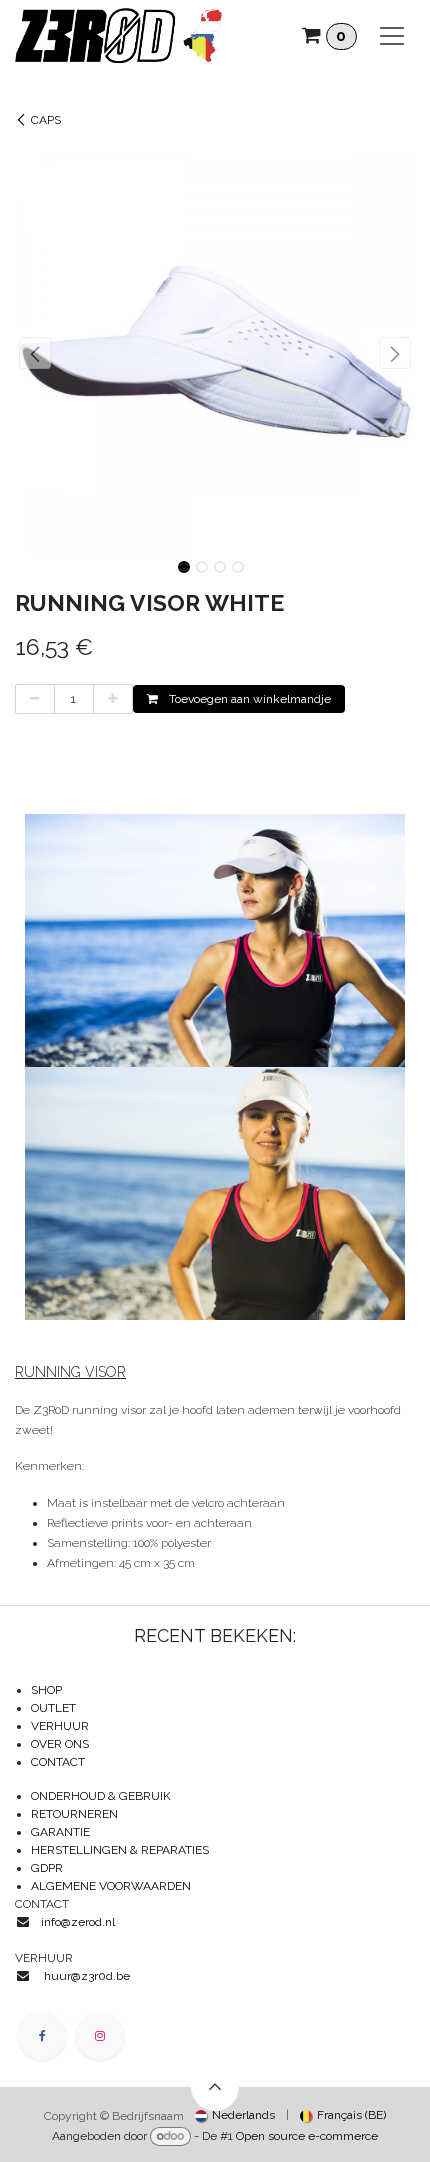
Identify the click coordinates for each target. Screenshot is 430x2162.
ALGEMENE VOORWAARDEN (111, 1886)
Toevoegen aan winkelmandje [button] (248, 699)
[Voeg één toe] (113, 699)
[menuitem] (235, 2115)
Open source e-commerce (307, 2136)
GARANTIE (60, 1832)
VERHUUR (60, 1726)
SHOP (46, 1690)
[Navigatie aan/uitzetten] (392, 36)
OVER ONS (60, 1744)
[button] (35, 353)
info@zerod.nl (79, 1922)
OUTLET (53, 1708)
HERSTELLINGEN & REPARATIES (121, 1850)
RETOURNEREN (74, 1814)
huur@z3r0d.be (87, 1976)
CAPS (46, 120)
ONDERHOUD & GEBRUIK (105, 1796)
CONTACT (58, 1762)
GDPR (47, 1868)
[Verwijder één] (35, 699)
